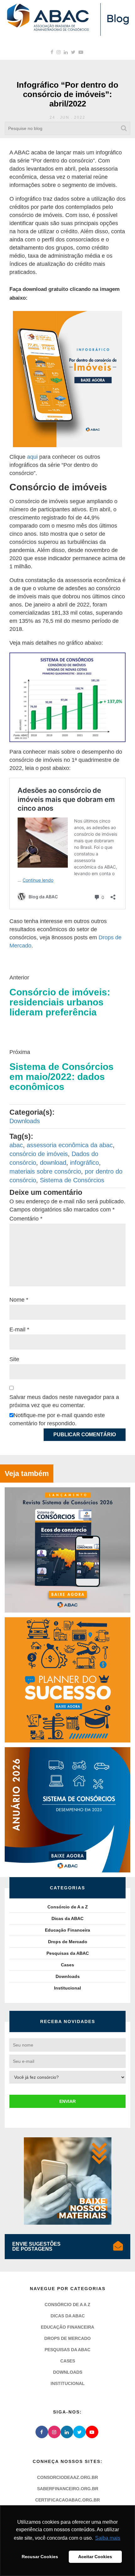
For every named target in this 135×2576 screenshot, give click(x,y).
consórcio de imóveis (39, 1154)
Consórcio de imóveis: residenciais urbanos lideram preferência (60, 1002)
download (53, 1163)
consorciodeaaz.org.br (67, 2477)
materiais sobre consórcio (45, 1171)
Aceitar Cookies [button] (95, 2557)
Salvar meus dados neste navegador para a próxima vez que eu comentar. (64, 1401)
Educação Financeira (67, 1930)
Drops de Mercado (68, 1942)
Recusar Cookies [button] (40, 2557)
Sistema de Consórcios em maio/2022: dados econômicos (62, 1077)
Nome (19, 1300)
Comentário (26, 1219)
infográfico (84, 1163)
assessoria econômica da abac (70, 1145)
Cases (67, 1965)
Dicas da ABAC (67, 1918)
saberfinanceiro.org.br (68, 2489)
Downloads (25, 1121)
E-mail (19, 1329)
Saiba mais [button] (108, 2538)
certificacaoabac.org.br (67, 2500)
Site (14, 1359)
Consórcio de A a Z (68, 1907)
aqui (32, 457)
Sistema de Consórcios (72, 1180)
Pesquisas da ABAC (68, 1953)
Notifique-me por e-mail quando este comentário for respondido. (57, 1419)
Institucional (67, 1988)
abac (16, 1145)
